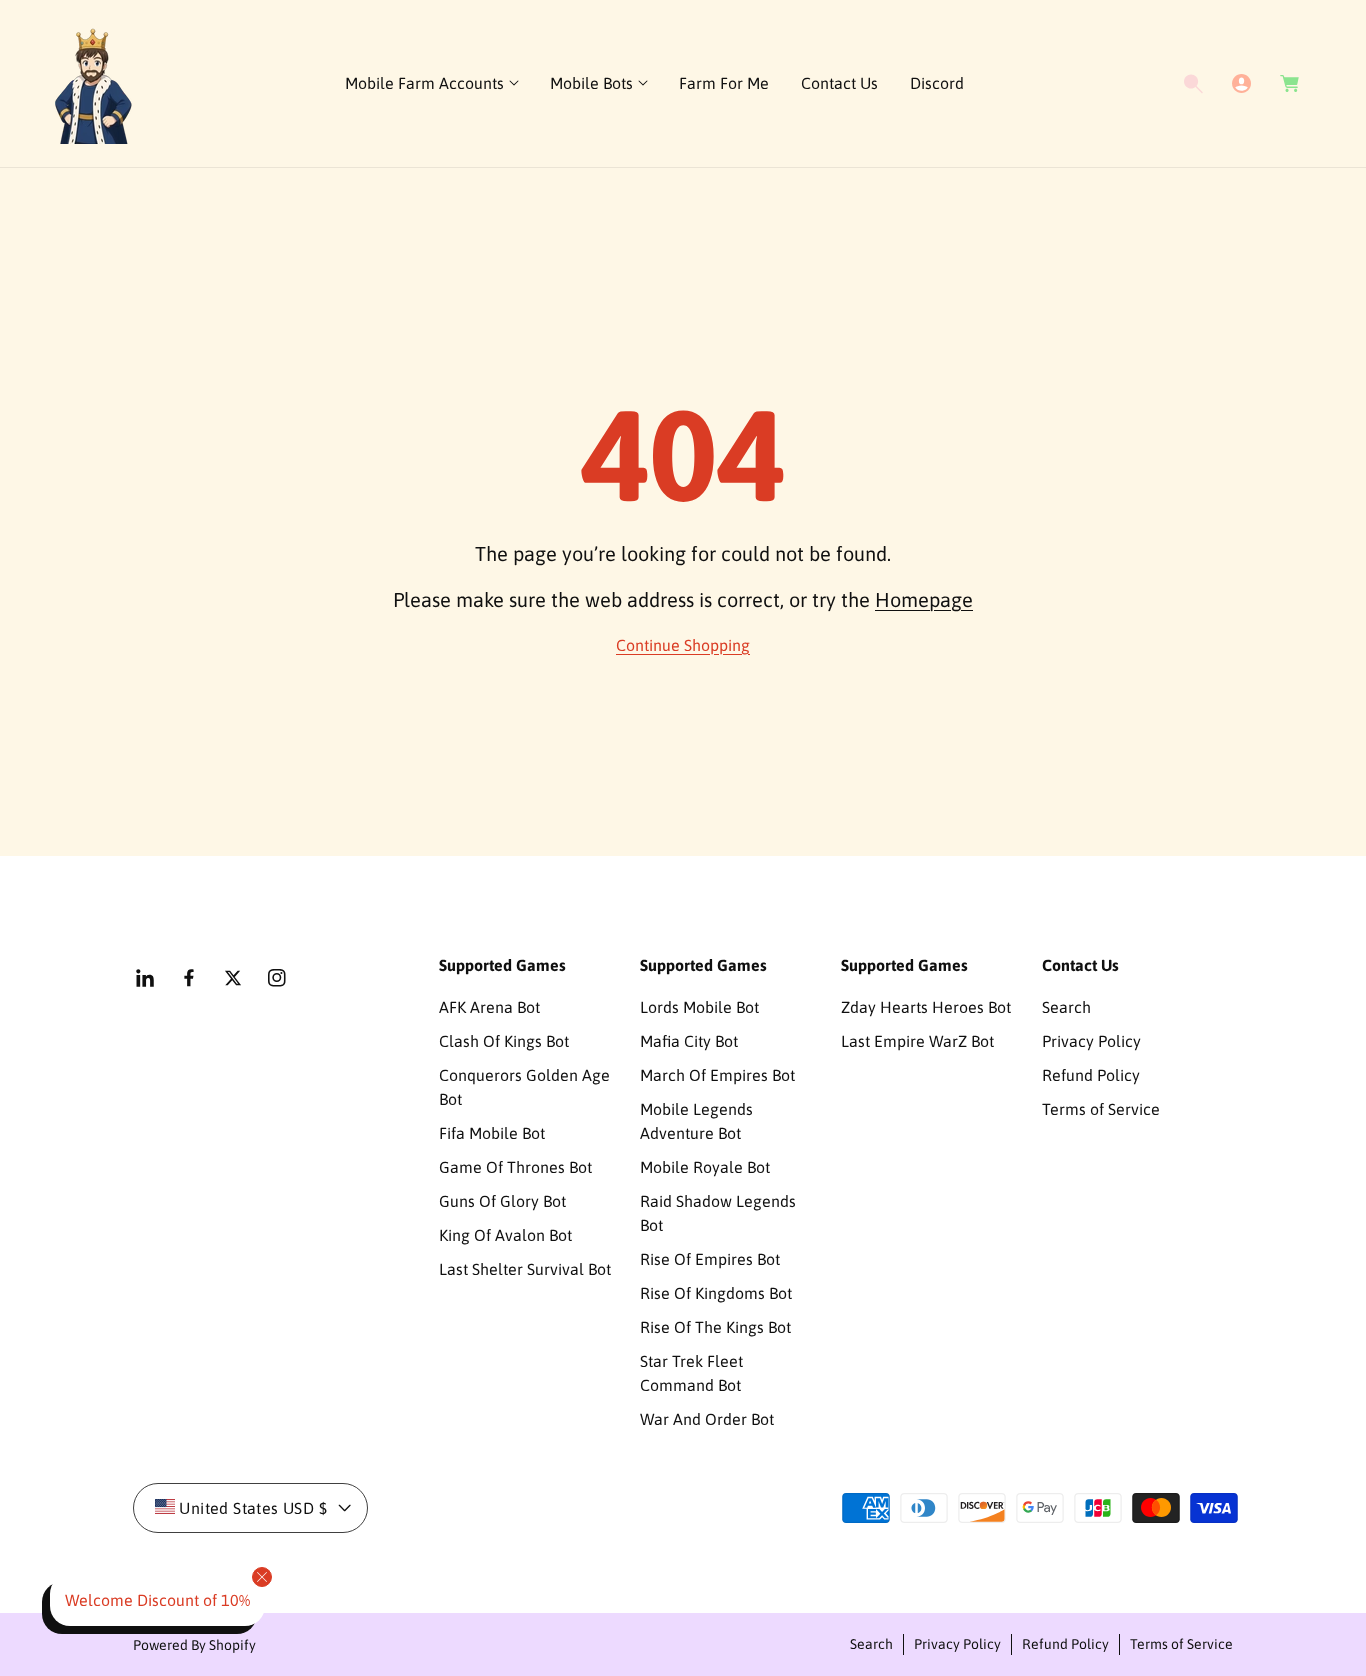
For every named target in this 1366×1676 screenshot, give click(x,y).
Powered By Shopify (194, 1645)
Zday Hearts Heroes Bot (926, 1007)
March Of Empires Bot (717, 1075)
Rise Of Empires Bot (710, 1259)
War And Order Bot (707, 1419)
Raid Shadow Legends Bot (718, 1213)
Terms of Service (1101, 1109)
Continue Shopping (683, 645)
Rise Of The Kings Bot (715, 1327)
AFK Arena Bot (489, 1007)
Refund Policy (1091, 1075)
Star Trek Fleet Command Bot (691, 1373)
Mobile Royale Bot (705, 1167)
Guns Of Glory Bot (502, 1201)
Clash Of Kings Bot (504, 1041)
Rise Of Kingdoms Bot (716, 1293)
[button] (431, 83)
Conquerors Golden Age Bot (524, 1087)
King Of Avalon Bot (505, 1235)
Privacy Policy (1091, 1041)
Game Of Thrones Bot (515, 1167)
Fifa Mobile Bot (492, 1133)
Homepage (924, 599)
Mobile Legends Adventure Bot (696, 1121)
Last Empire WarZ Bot (917, 1041)
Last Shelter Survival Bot (525, 1269)
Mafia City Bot (689, 1041)
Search (1066, 1007)
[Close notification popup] (262, 1577)
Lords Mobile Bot (699, 1007)
